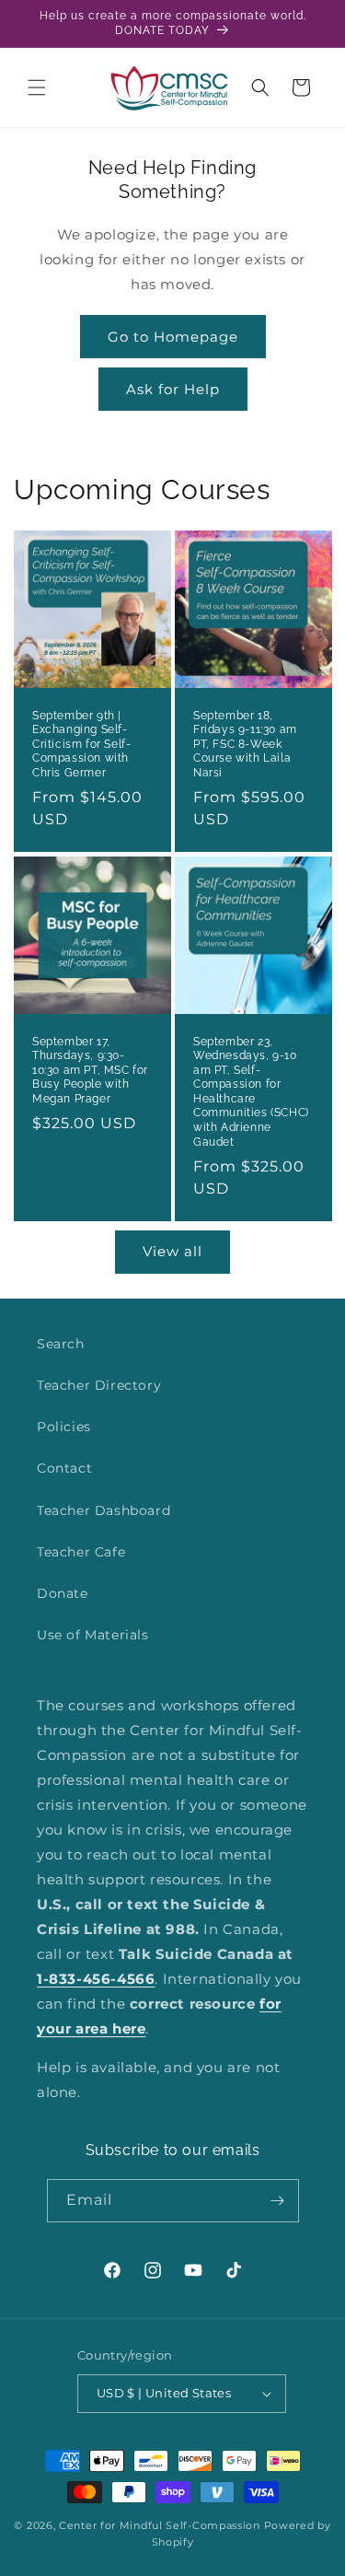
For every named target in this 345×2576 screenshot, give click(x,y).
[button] (37, 87)
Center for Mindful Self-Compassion (160, 2525)
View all (172, 1251)
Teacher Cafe (81, 1552)
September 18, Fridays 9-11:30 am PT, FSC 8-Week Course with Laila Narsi (245, 744)
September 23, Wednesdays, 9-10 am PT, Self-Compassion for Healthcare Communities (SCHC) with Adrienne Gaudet (251, 1091)
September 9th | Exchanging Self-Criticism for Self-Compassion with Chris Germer (81, 744)
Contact (64, 1468)
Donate (63, 1593)
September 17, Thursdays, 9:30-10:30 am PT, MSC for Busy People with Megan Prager (90, 1069)
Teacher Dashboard (103, 1510)
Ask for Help (173, 389)
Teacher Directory (99, 1385)
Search (61, 1344)
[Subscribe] (278, 2201)
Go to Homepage (173, 337)
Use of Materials (93, 1635)
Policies (64, 1427)
